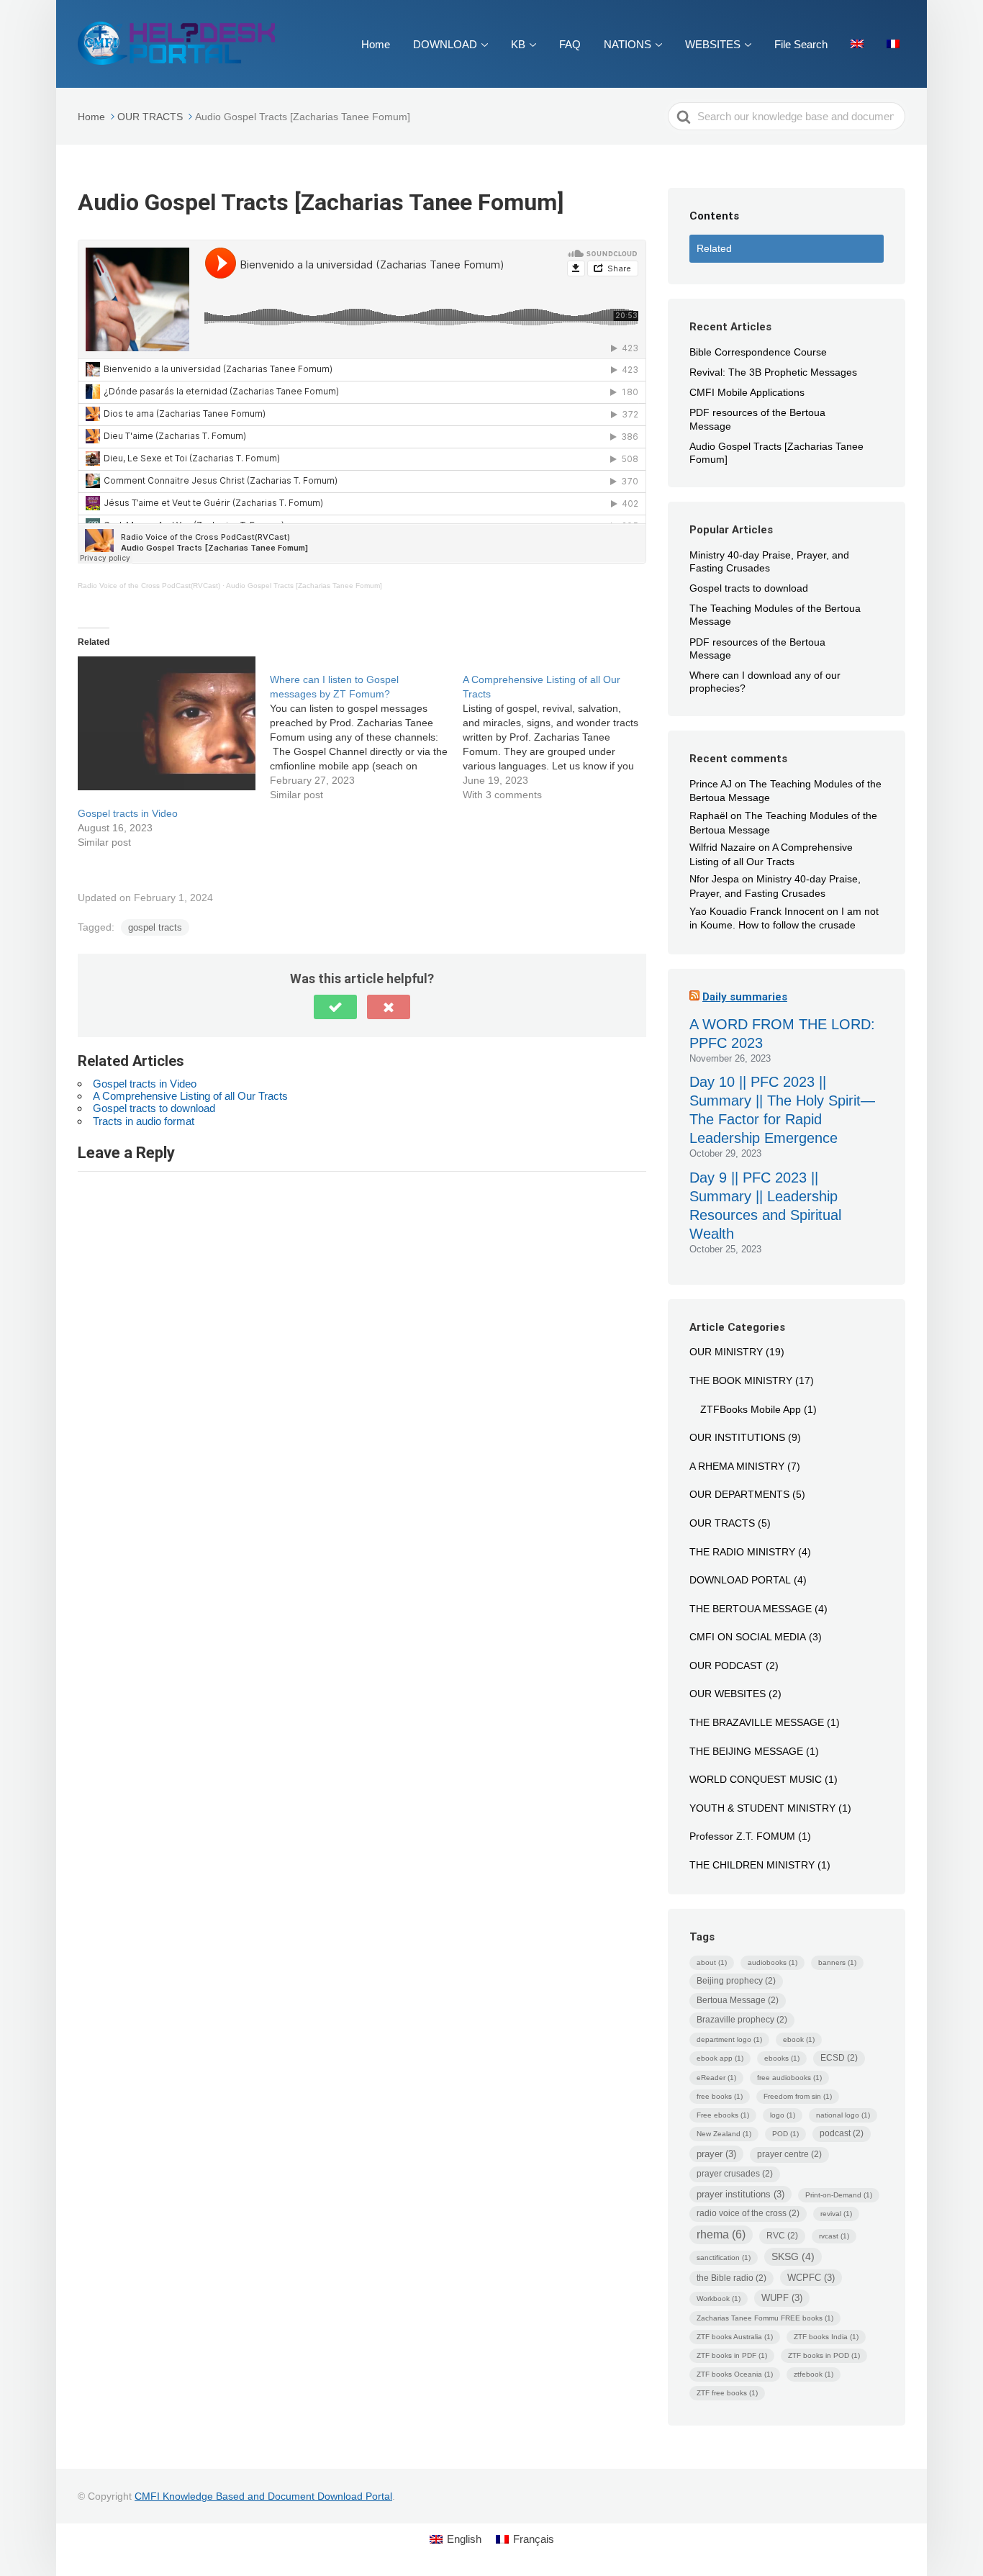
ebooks (782, 2058)
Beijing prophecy (736, 1981)
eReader (716, 2078)
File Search (801, 44)
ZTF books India (826, 2337)
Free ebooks (723, 2115)
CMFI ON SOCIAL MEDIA (748, 1637)
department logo (729, 2039)
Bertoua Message (738, 2000)
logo (783, 2115)
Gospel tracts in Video (128, 813)
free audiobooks (789, 2078)
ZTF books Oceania (735, 2374)
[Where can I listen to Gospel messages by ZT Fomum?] (366, 729)
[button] (335, 1007)
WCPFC (811, 2278)
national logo (843, 2115)
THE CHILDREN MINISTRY (752, 1865)
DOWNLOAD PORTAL (740, 1580)
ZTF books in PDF (732, 2355)
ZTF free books (727, 2393)
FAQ (570, 44)
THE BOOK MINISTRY (741, 1380)
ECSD (839, 2058)
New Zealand (724, 2134)
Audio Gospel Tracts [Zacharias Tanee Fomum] (304, 586)
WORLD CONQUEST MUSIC (756, 1779)
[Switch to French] (893, 44)
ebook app (720, 2058)
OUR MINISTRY (726, 1352)
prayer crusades (735, 2174)
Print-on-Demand (839, 2195)
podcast (842, 2133)
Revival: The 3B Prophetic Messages (773, 372)
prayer (716, 2154)
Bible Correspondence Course (758, 352)
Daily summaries (745, 997)
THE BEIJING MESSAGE (746, 1751)
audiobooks (773, 1962)
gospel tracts (155, 927)
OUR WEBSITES (728, 1694)
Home (376, 44)
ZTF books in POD (824, 2355)
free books (720, 2096)
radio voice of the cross (748, 2213)
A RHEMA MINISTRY (737, 1466)
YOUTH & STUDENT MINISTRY (762, 1808)
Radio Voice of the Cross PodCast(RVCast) (149, 586)
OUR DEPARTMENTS (739, 1494)
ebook (799, 2039)
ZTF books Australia (735, 2337)
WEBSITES (713, 44)
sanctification (724, 2258)
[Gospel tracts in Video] (167, 723)
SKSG (793, 2256)
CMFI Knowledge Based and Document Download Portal (263, 2496)
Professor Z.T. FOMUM (742, 1836)
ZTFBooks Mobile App (751, 1409)
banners (837, 1962)
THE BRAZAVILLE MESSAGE (757, 1722)
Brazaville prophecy (742, 2020)
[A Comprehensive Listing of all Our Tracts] (559, 729)
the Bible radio (731, 2278)
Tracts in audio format (144, 1121)
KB (518, 44)
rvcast (834, 2236)
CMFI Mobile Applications (747, 392)
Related (714, 248)
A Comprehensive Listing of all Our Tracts (190, 1096)
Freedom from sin (798, 2096)
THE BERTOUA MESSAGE (751, 1609)
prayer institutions (740, 2194)
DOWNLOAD (445, 44)
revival (836, 2214)
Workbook (719, 2299)
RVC (782, 2236)
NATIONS (628, 44)
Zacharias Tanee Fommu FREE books (765, 2318)
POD (785, 2134)
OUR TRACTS (722, 1523)
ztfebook (814, 2374)
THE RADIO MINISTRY (742, 1552)
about (712, 1962)
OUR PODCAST (726, 1666)
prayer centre (789, 2154)
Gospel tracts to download (154, 1108)
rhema (721, 2234)
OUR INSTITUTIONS (737, 1437)
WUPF (782, 2298)
